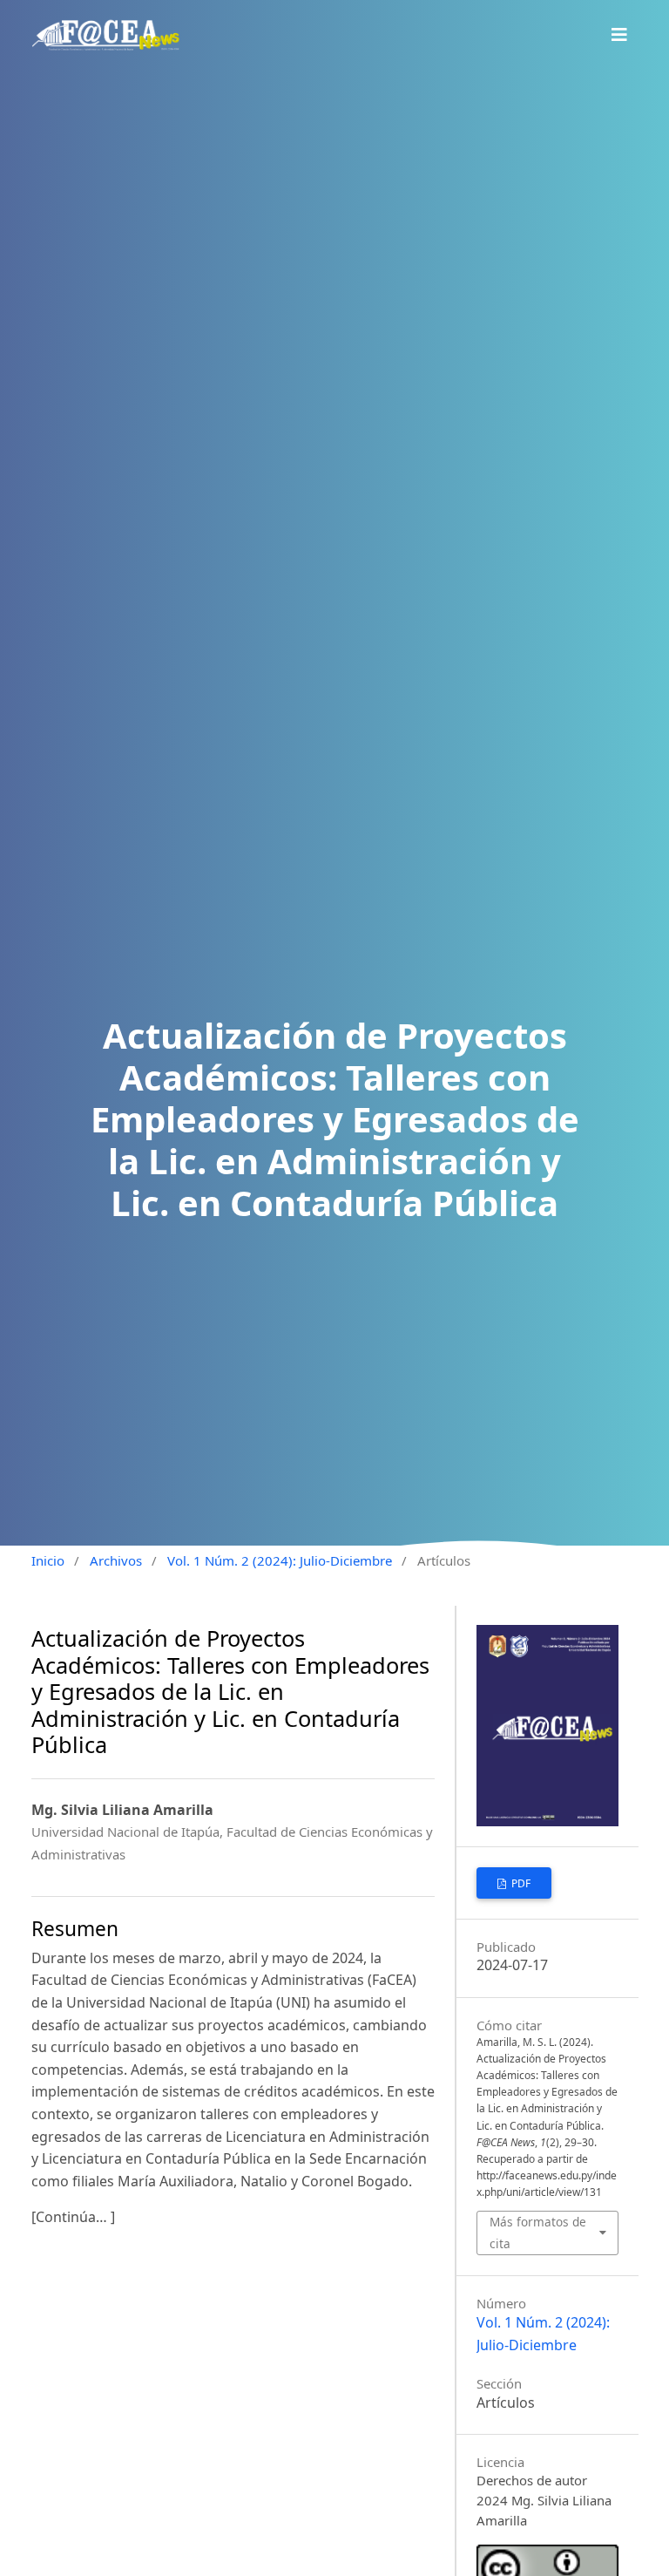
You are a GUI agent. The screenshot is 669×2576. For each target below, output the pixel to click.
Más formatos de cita (538, 2232)
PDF (520, 1883)
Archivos (116, 1560)
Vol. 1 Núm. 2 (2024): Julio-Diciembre (280, 1560)
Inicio (48, 1560)
